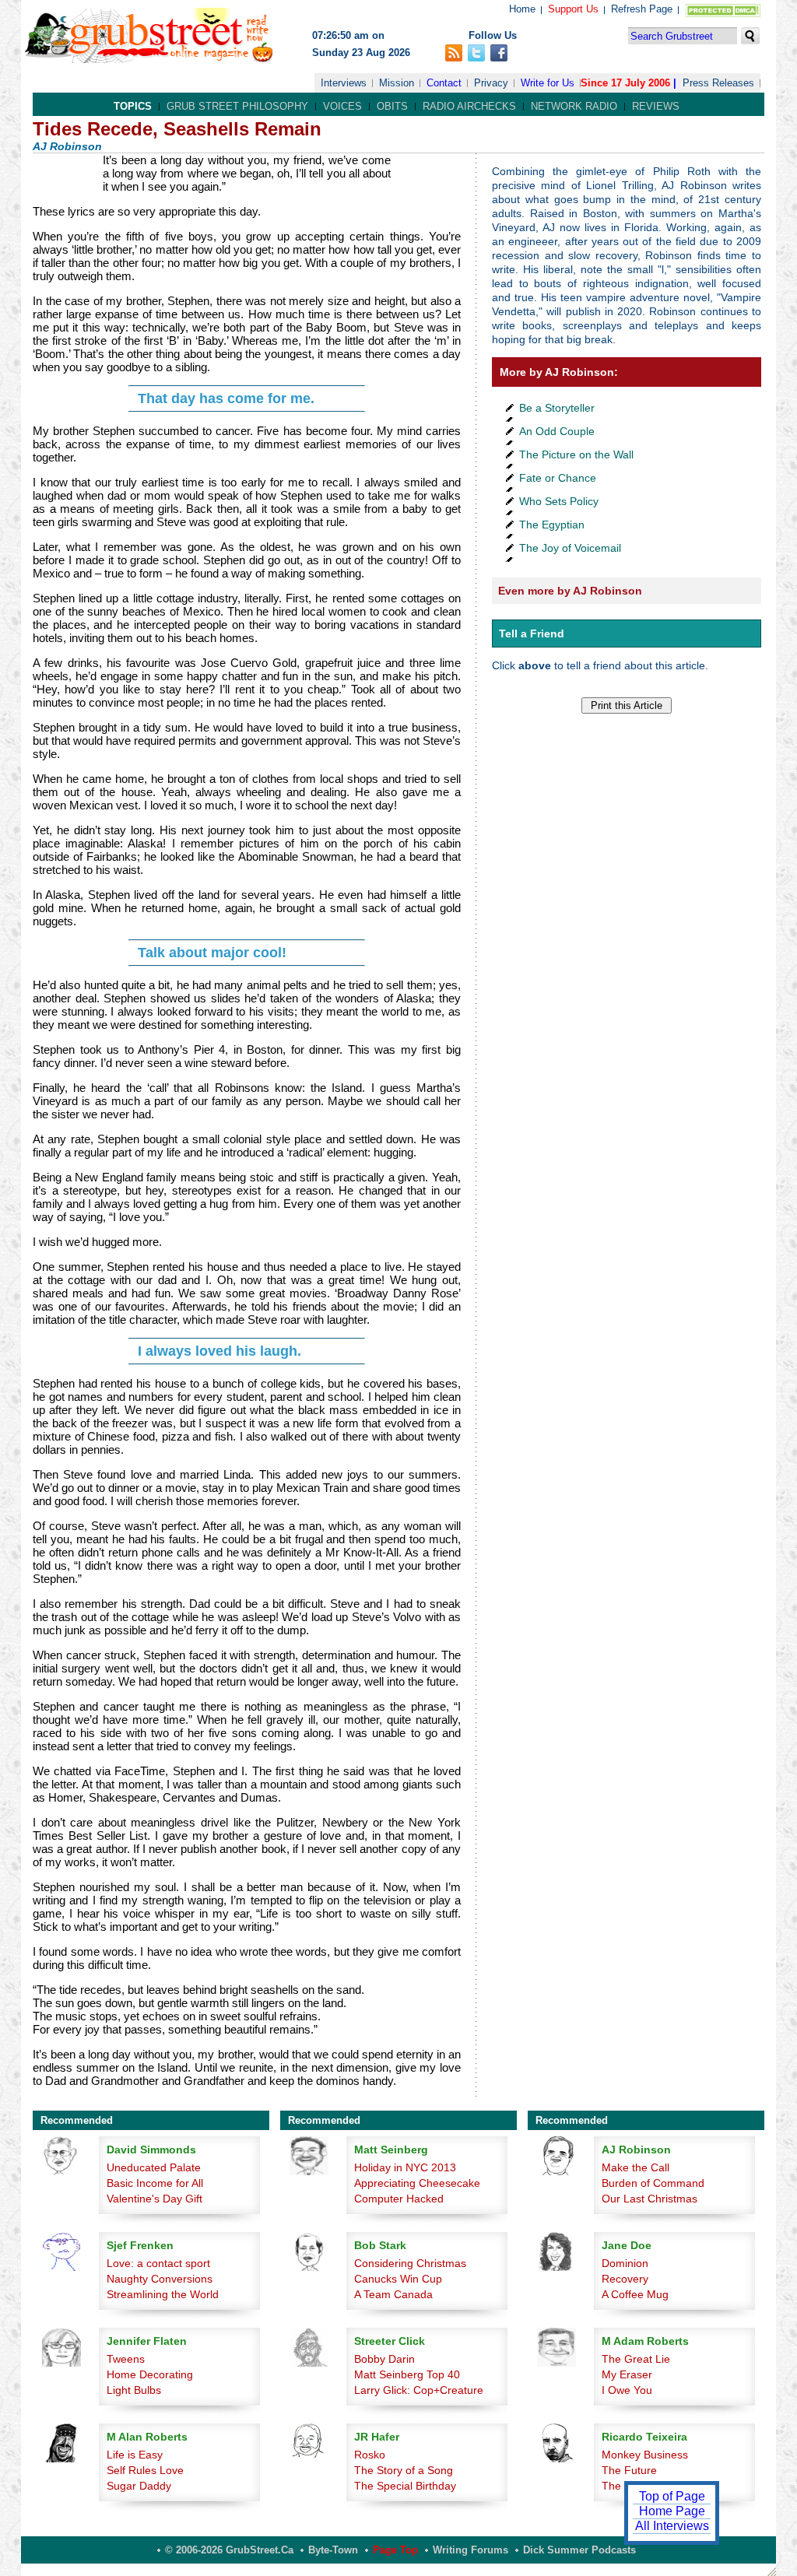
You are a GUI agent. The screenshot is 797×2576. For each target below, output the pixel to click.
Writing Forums (470, 2550)
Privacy (491, 83)
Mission (397, 83)
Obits (392, 106)
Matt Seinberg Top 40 (407, 2374)
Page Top (395, 2550)
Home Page (672, 2511)
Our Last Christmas (650, 2199)
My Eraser (627, 2374)
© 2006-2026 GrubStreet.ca (229, 2550)
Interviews (344, 83)
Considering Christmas (410, 2263)
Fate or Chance (558, 478)
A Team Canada (393, 2294)
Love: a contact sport (158, 2263)
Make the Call (635, 2167)
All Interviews (672, 2526)
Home (522, 9)
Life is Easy (135, 2455)
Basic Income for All (155, 2183)
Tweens (126, 2359)
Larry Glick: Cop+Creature (419, 2390)
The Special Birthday (405, 2486)
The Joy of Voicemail (570, 548)
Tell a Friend (532, 633)
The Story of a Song (404, 2470)
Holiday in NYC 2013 (405, 2167)
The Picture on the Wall (576, 454)
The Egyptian (552, 525)
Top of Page (672, 2496)
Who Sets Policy (559, 501)
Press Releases (718, 83)
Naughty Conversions (160, 2279)
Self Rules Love (145, 2470)
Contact (444, 83)
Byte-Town (333, 2550)
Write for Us (548, 83)
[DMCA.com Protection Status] (720, 14)
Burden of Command (653, 2183)
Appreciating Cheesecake (417, 2183)
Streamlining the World (163, 2294)
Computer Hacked (399, 2199)
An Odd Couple (557, 431)
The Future (629, 2470)
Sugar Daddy (139, 2486)
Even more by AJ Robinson (570, 591)
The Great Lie (636, 2359)
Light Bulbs (134, 2390)
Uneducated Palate (154, 2167)
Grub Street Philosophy (237, 106)
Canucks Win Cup (398, 2279)
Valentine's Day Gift (154, 2199)
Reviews (656, 106)
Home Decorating (150, 2374)
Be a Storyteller (557, 408)
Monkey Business (645, 2455)
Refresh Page (642, 9)
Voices (342, 106)
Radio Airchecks (469, 106)
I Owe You (627, 2390)
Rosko (370, 2455)
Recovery (625, 2279)
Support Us (573, 9)
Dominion (625, 2263)
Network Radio (574, 106)
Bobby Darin (384, 2359)
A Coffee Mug (635, 2294)
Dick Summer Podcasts (579, 2550)
